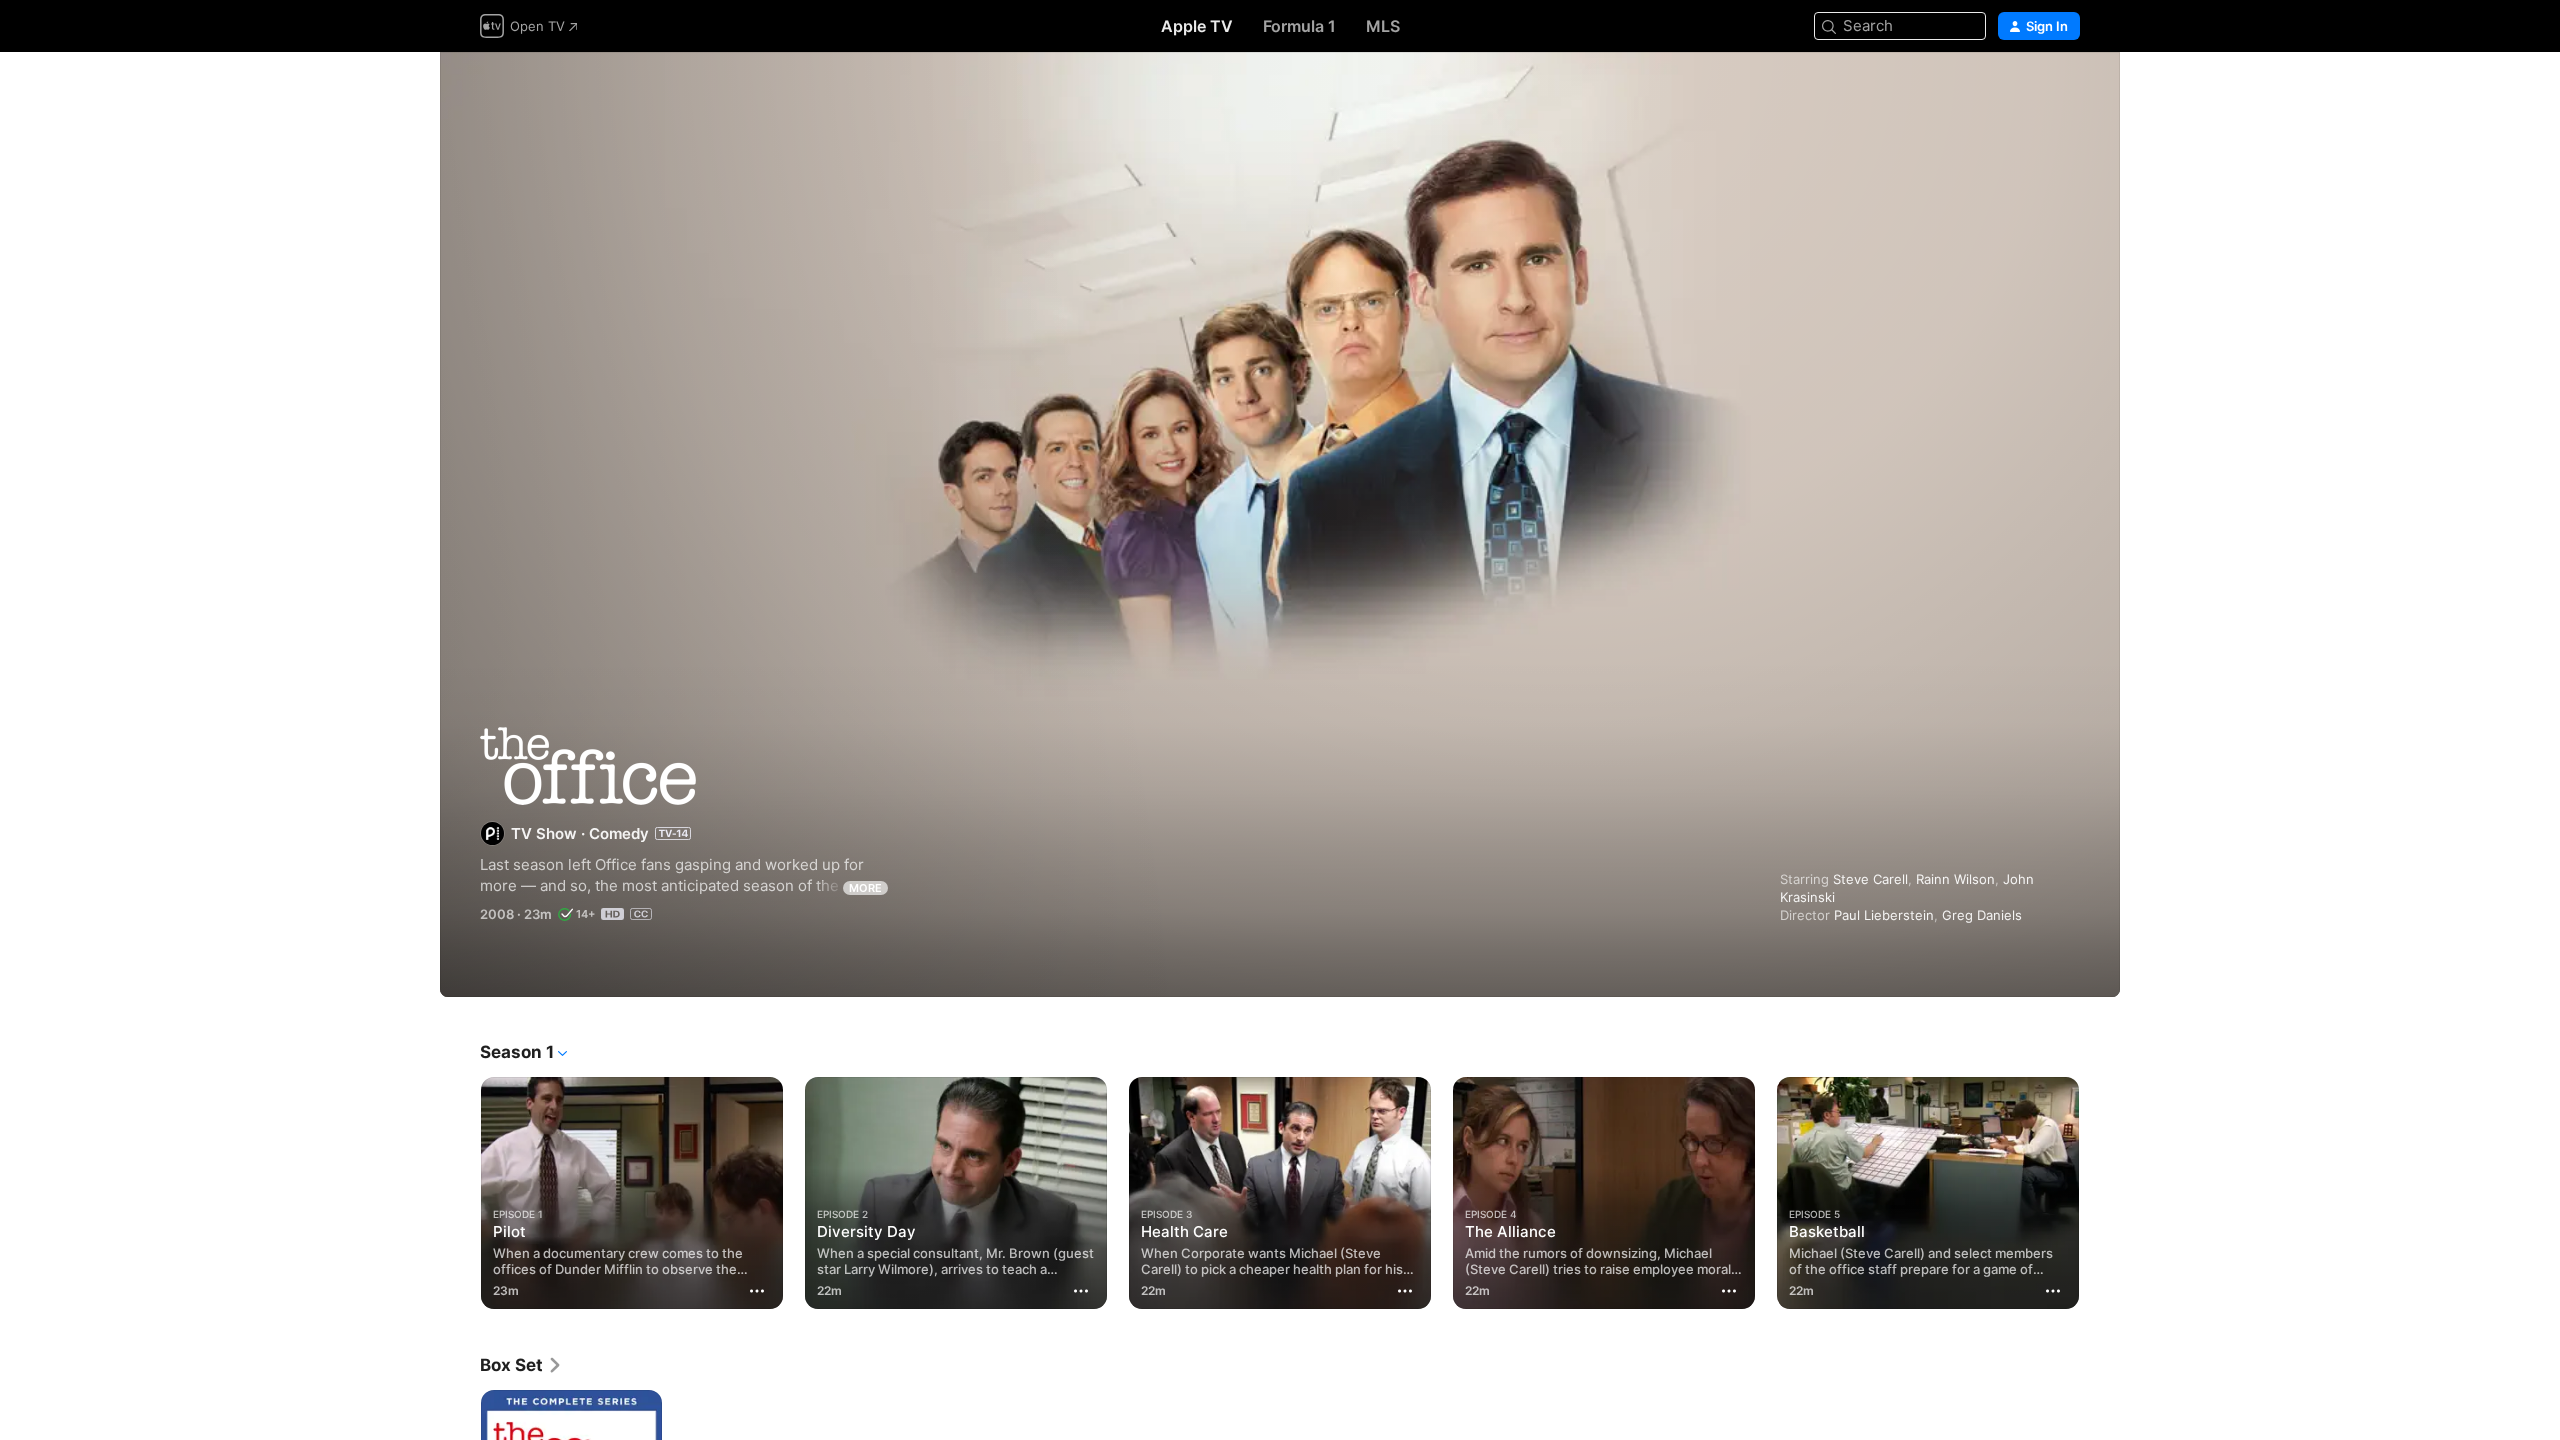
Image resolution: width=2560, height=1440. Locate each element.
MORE (865, 888)
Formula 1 (1299, 26)
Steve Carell (1870, 879)
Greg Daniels (1982, 915)
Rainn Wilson (1955, 879)
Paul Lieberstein (1884, 915)
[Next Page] (2100, 1193)
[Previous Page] (460, 1193)
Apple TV (1197, 26)
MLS (1383, 26)
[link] (521, 1365)
